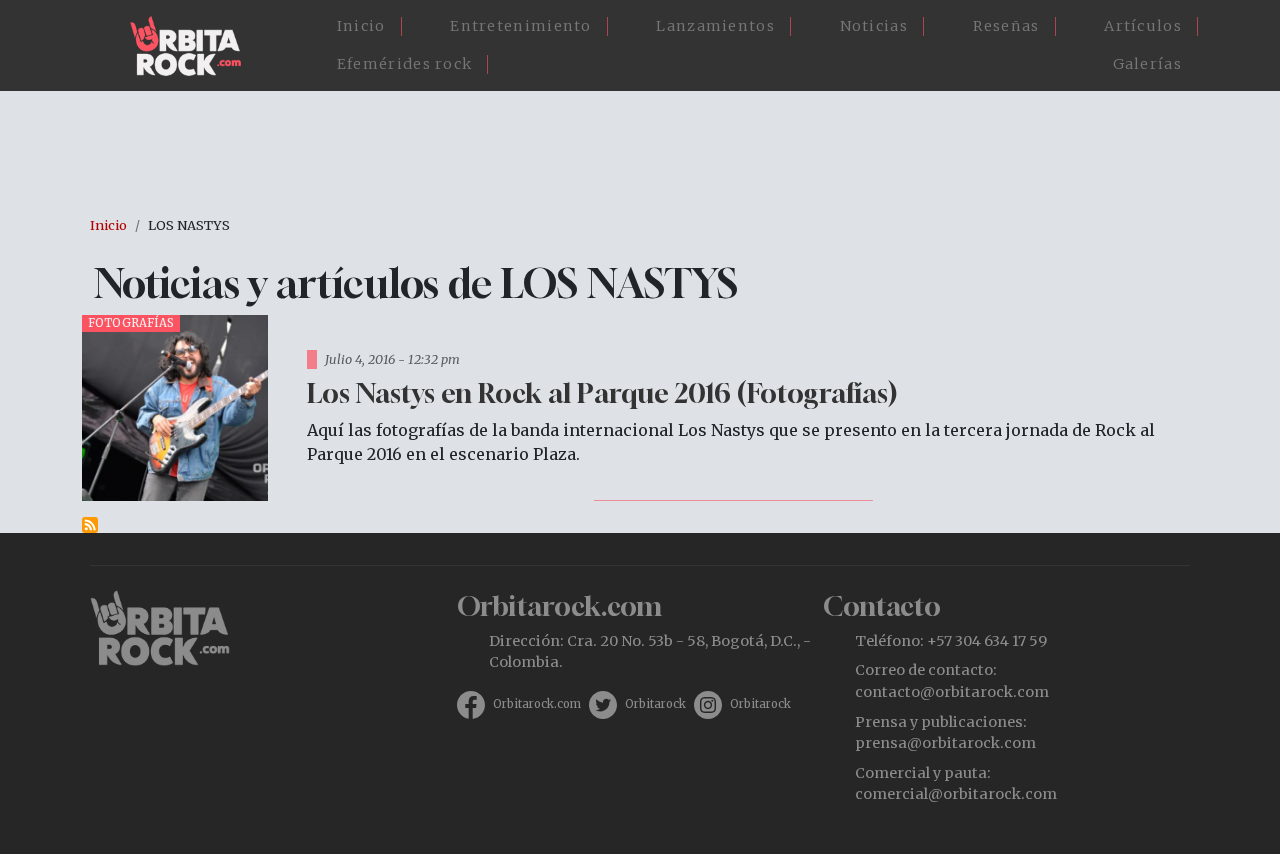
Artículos (1143, 26)
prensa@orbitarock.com (945, 743)
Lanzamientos (715, 26)
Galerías (1147, 64)
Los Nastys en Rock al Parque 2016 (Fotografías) (602, 392)
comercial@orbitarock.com (956, 794)
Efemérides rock (405, 64)
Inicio (361, 26)
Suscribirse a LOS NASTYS (90, 525)
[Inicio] (193, 46)
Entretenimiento (521, 26)
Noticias (874, 26)
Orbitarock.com (537, 704)
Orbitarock (655, 704)
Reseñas (1006, 26)
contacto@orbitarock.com (952, 692)
